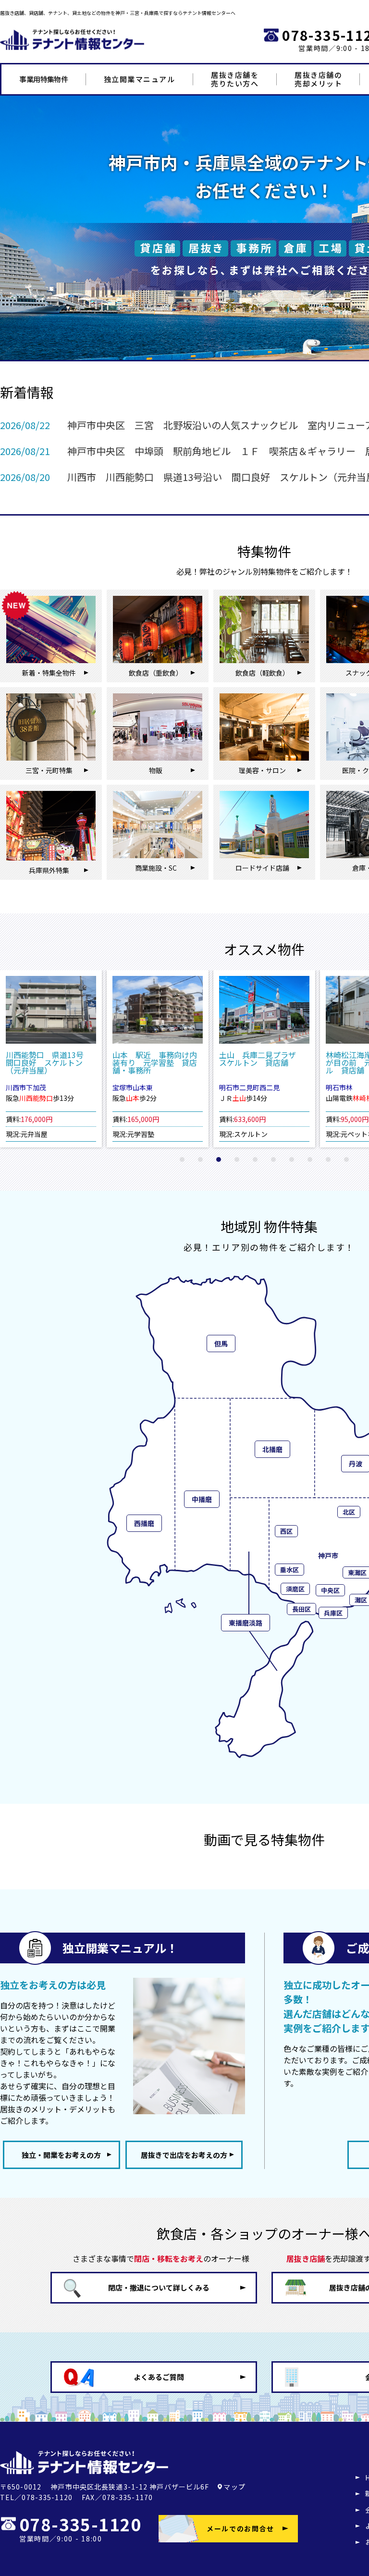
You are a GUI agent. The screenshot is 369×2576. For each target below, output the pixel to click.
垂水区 (289, 1570)
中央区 (330, 1590)
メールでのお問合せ (240, 2528)
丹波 (356, 1464)
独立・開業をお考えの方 (61, 2155)
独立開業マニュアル (140, 79)
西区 (286, 1531)
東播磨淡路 (246, 1623)
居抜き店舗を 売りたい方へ (235, 79)
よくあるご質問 (159, 2377)
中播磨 (202, 1499)
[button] (182, 1159)
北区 (349, 1512)
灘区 (361, 1600)
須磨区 (295, 1589)
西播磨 (144, 1523)
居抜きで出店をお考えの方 (184, 2155)
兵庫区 (333, 1613)
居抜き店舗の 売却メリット (318, 79)
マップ (234, 2487)
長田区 (301, 1609)
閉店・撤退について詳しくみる (159, 2287)
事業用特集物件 (43, 79)
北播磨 (272, 1449)
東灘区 (357, 1572)
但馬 (221, 1343)
